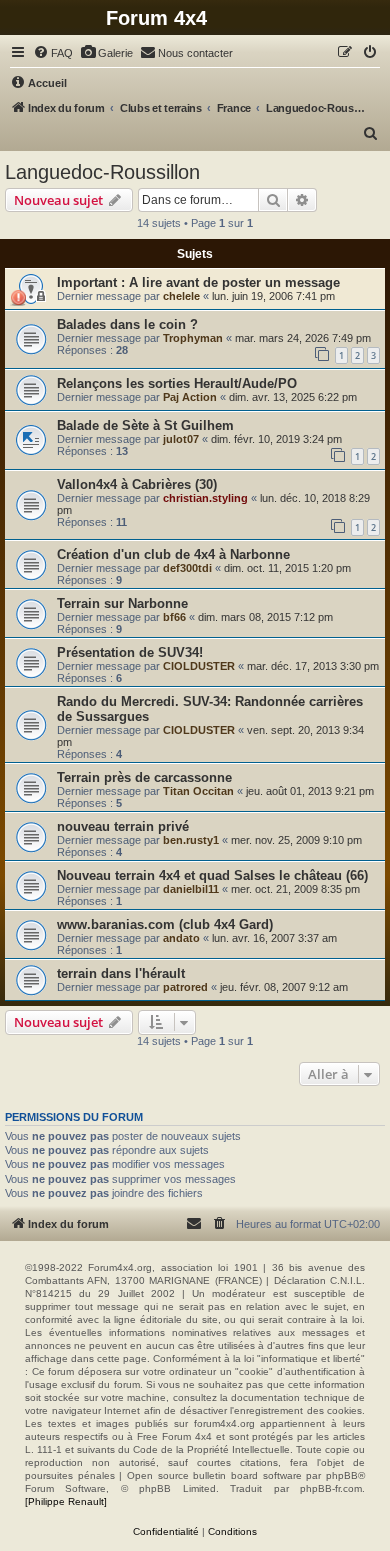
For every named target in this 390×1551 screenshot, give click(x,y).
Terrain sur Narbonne (122, 603)
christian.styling (205, 498)
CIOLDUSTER (199, 666)
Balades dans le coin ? (127, 324)
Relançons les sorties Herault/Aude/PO (177, 383)
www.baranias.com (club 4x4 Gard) (165, 924)
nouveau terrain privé (123, 826)
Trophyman (193, 338)
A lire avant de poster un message (234, 282)
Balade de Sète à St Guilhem (145, 425)
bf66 (174, 617)
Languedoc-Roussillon (102, 172)
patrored (185, 987)
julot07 (181, 439)
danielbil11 (191, 889)
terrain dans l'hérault (121, 973)
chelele (181, 296)
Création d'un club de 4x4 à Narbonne (173, 554)
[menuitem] (53, 53)
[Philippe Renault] (66, 1501)
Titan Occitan (198, 791)
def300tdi (187, 568)
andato (181, 938)
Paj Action (190, 397)
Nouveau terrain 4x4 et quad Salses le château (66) (212, 875)
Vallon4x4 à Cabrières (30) (137, 484)
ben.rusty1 (191, 840)
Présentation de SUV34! (130, 652)
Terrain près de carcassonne (144, 777)
